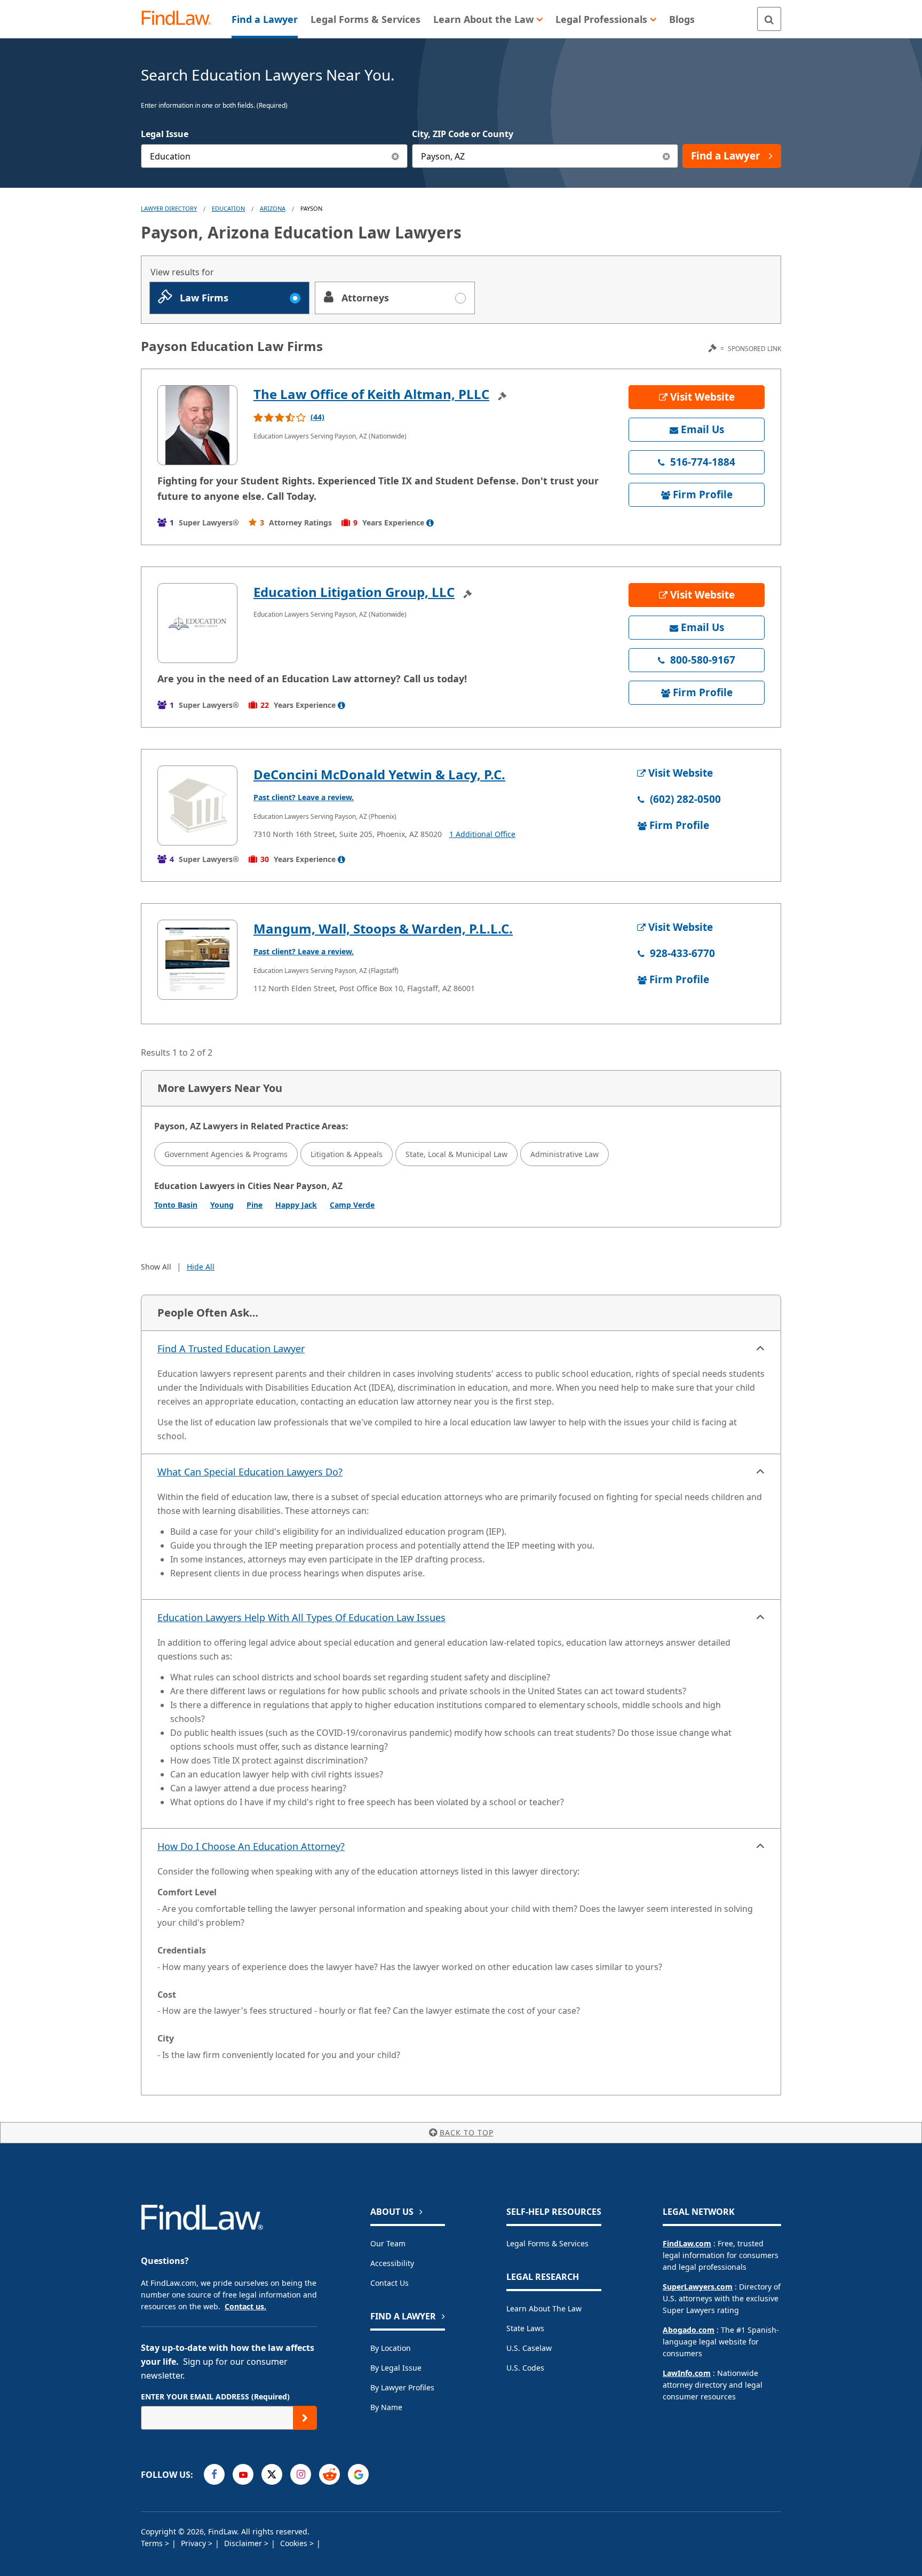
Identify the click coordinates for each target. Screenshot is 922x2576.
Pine (255, 1205)
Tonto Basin (176, 1205)
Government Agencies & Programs (226, 1154)
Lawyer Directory (169, 208)
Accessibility (392, 2263)
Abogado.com (689, 2330)
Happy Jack (296, 1205)
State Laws (525, 2328)
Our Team (388, 2243)
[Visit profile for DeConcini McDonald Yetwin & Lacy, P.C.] (197, 806)
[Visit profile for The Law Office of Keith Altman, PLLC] (197, 425)
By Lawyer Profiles (402, 2387)
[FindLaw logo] (181, 19)
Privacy (194, 2543)
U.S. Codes (525, 2368)
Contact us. (245, 2306)
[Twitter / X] (272, 2474)
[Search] (769, 19)
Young (222, 1205)
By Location (391, 2348)
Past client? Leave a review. (304, 797)
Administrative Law (565, 1154)
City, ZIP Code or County (463, 134)
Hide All (201, 1267)
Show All (156, 1267)
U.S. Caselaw (529, 2348)
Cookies (295, 2543)
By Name (386, 2407)
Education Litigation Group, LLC (354, 592)
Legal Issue (165, 134)
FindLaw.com (687, 2243)
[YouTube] (243, 2474)
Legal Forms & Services (547, 2243)
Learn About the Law (544, 2308)
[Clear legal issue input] (396, 156)
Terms (153, 2543)
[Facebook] (214, 2474)
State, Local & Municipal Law (456, 1154)
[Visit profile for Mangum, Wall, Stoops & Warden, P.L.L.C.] (197, 960)
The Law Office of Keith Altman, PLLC (371, 394)
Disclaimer (244, 2543)
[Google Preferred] (358, 2474)
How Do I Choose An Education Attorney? (251, 1846)
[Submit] (305, 2418)
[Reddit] (329, 2474)
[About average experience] (430, 523)
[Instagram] (301, 2474)
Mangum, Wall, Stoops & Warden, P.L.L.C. (383, 928)
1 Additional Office (482, 834)
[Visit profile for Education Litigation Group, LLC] (197, 623)
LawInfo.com (687, 2373)
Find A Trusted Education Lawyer (231, 1349)
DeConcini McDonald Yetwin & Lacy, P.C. (379, 774)
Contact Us (390, 2283)
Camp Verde (352, 1205)
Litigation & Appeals (347, 1154)
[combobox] (274, 156)
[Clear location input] (666, 156)
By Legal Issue (396, 2368)
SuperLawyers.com (698, 2287)
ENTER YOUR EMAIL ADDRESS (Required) (215, 2396)
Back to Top (467, 2132)
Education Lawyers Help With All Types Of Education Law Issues (301, 1617)
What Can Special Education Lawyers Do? (250, 1472)
